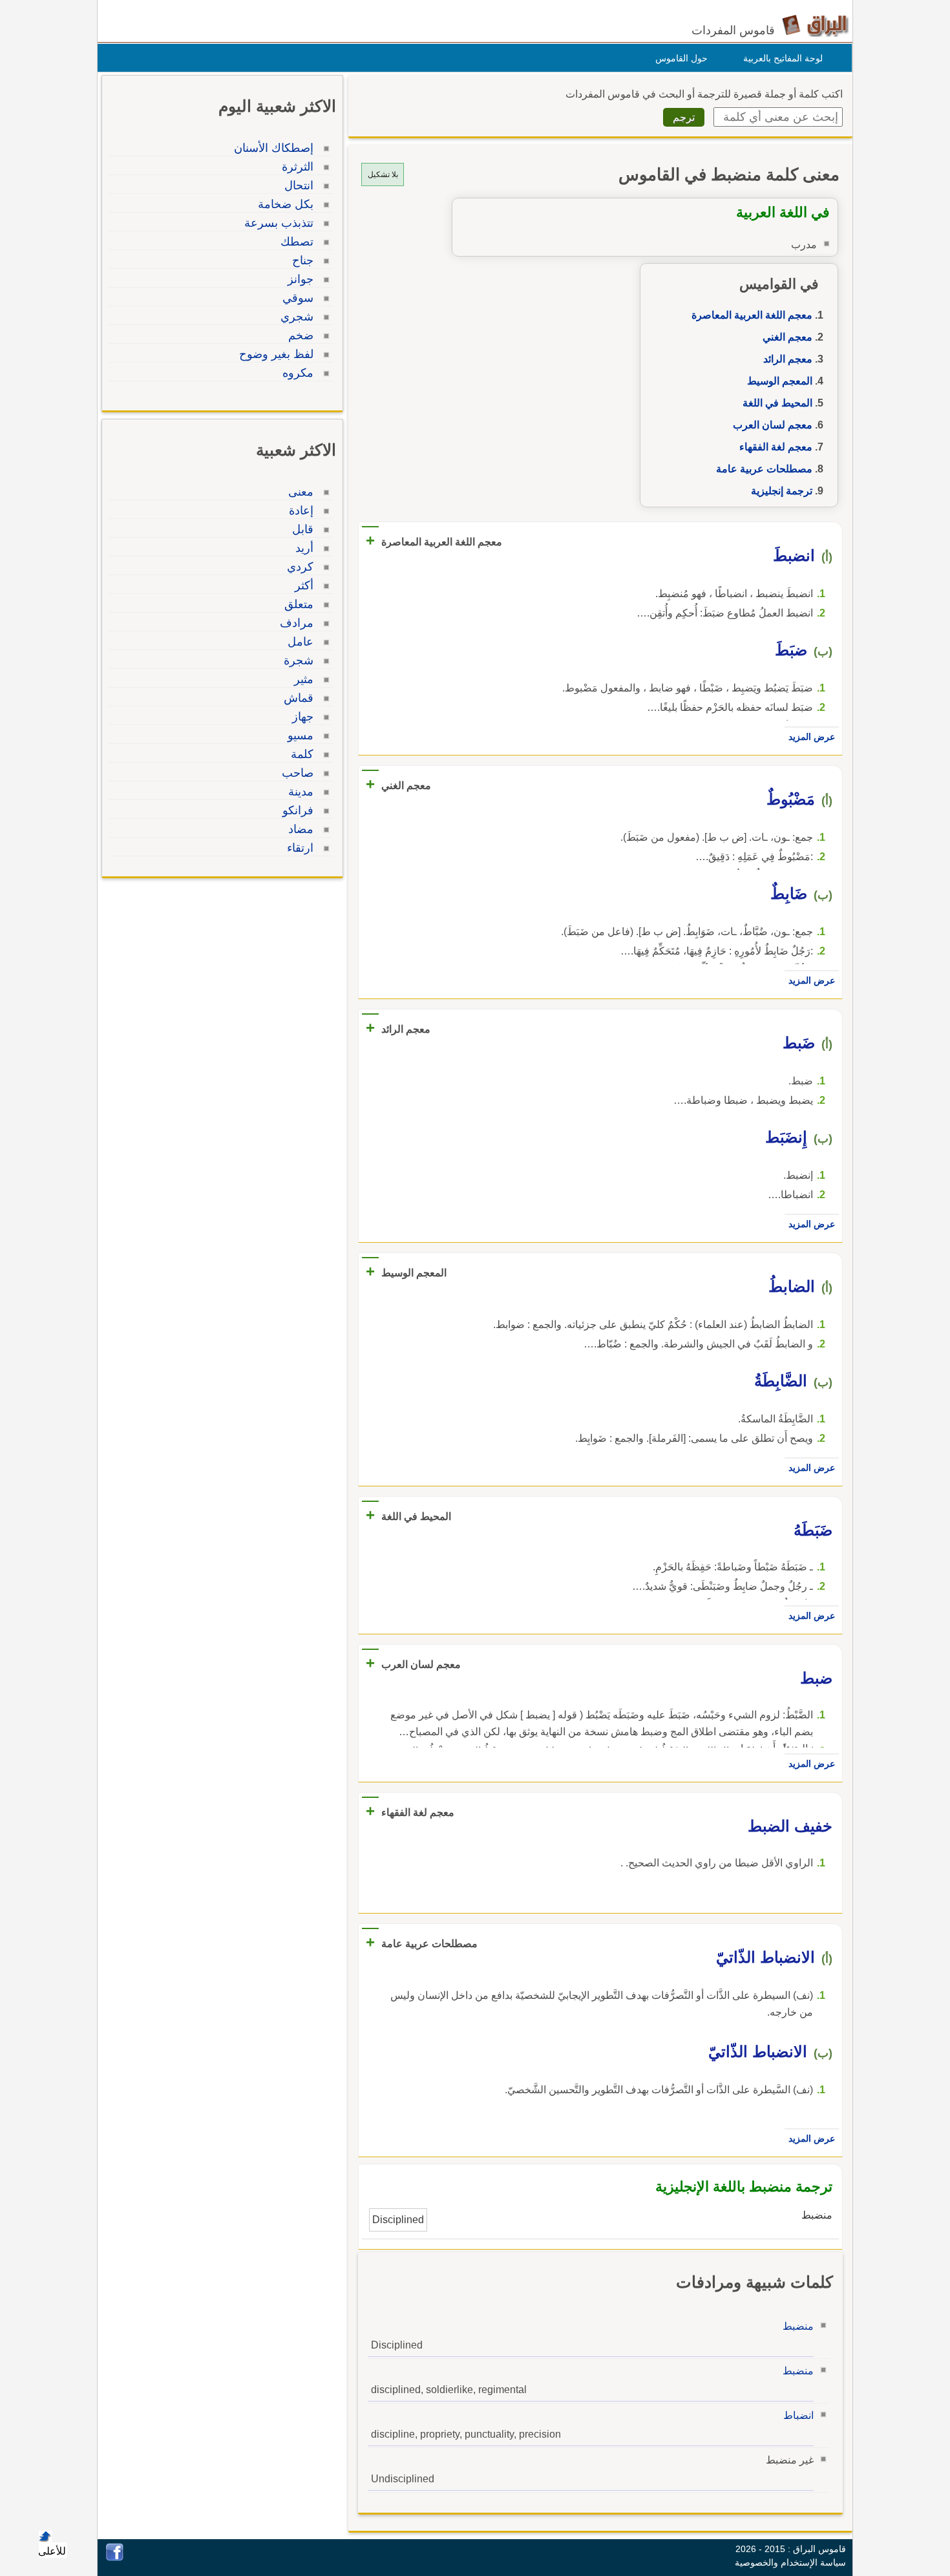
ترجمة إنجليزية (782, 491)
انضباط (798, 2415)
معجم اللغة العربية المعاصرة (752, 315)
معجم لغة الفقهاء (776, 447)
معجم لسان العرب (773, 425)
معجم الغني (787, 337)
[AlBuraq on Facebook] (115, 2558)
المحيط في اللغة (777, 403)
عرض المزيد (812, 737)
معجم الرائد (788, 359)
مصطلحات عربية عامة (764, 469)
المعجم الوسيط (780, 381)
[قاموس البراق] (815, 25)
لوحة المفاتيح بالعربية (783, 58)
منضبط (798, 2326)
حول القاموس (681, 58)
